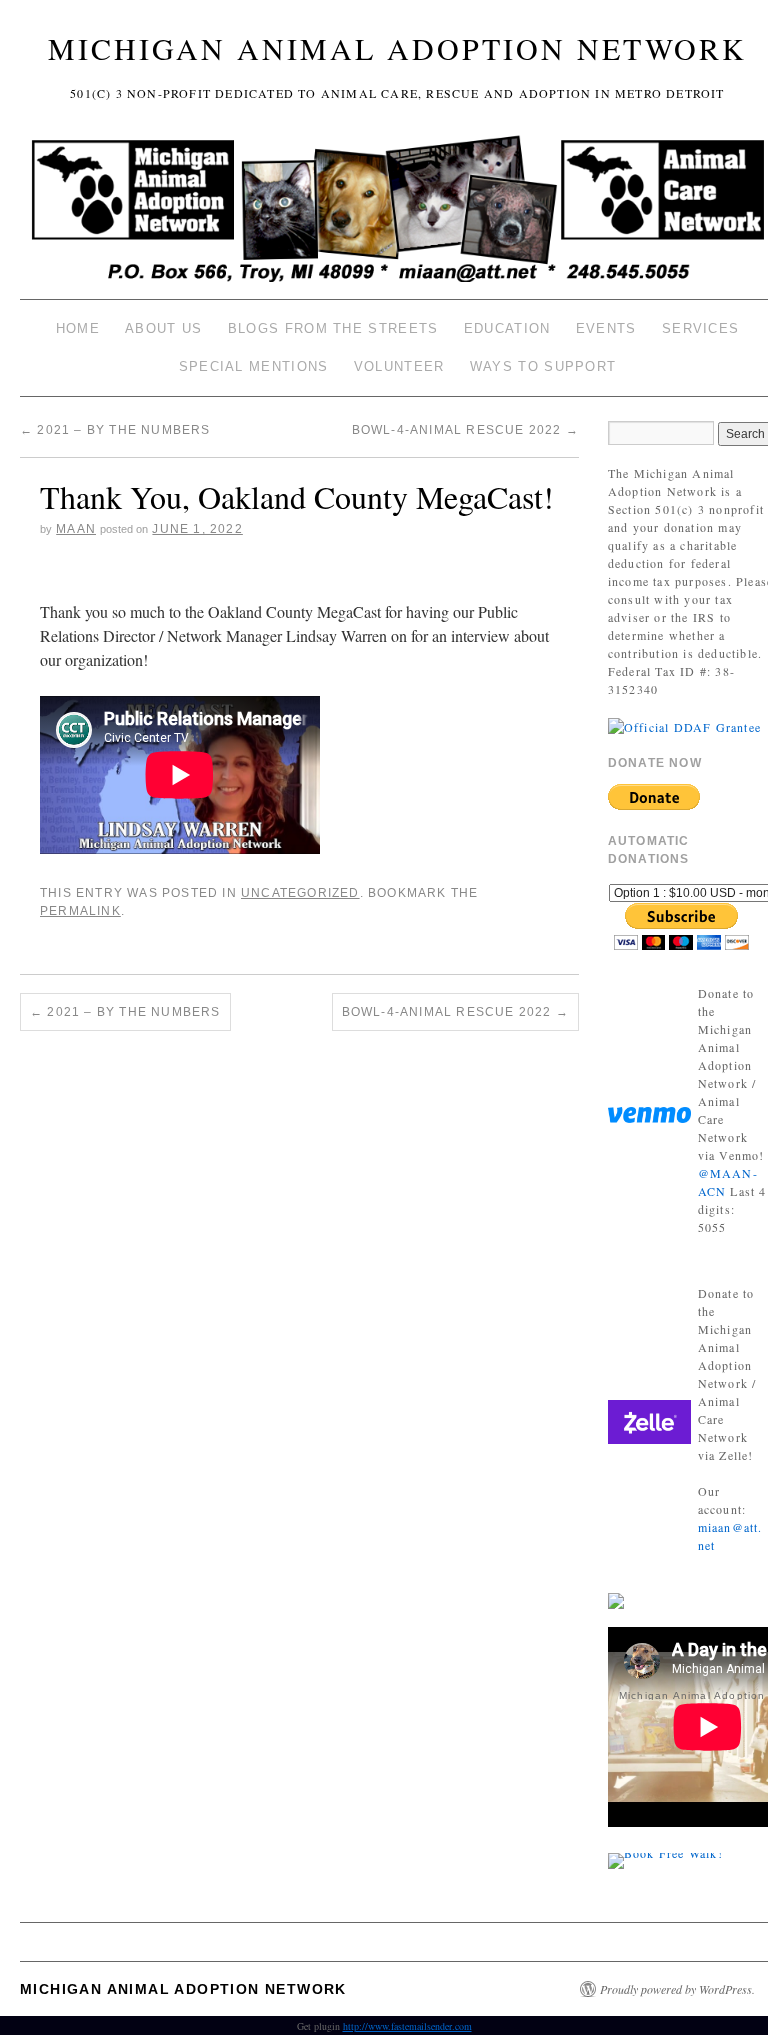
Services (700, 328)
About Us (163, 328)
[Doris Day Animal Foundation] (684, 725)
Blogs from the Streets (333, 328)
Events (606, 328)
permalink (80, 911)
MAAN (76, 529)
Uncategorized (300, 893)
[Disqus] (299, 1299)
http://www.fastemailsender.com (407, 2026)
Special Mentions (254, 366)
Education (507, 328)
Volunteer (399, 366)
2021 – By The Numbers (115, 430)
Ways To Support (543, 366)
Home (78, 328)
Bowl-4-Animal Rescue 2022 (465, 430)
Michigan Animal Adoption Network (397, 48)
